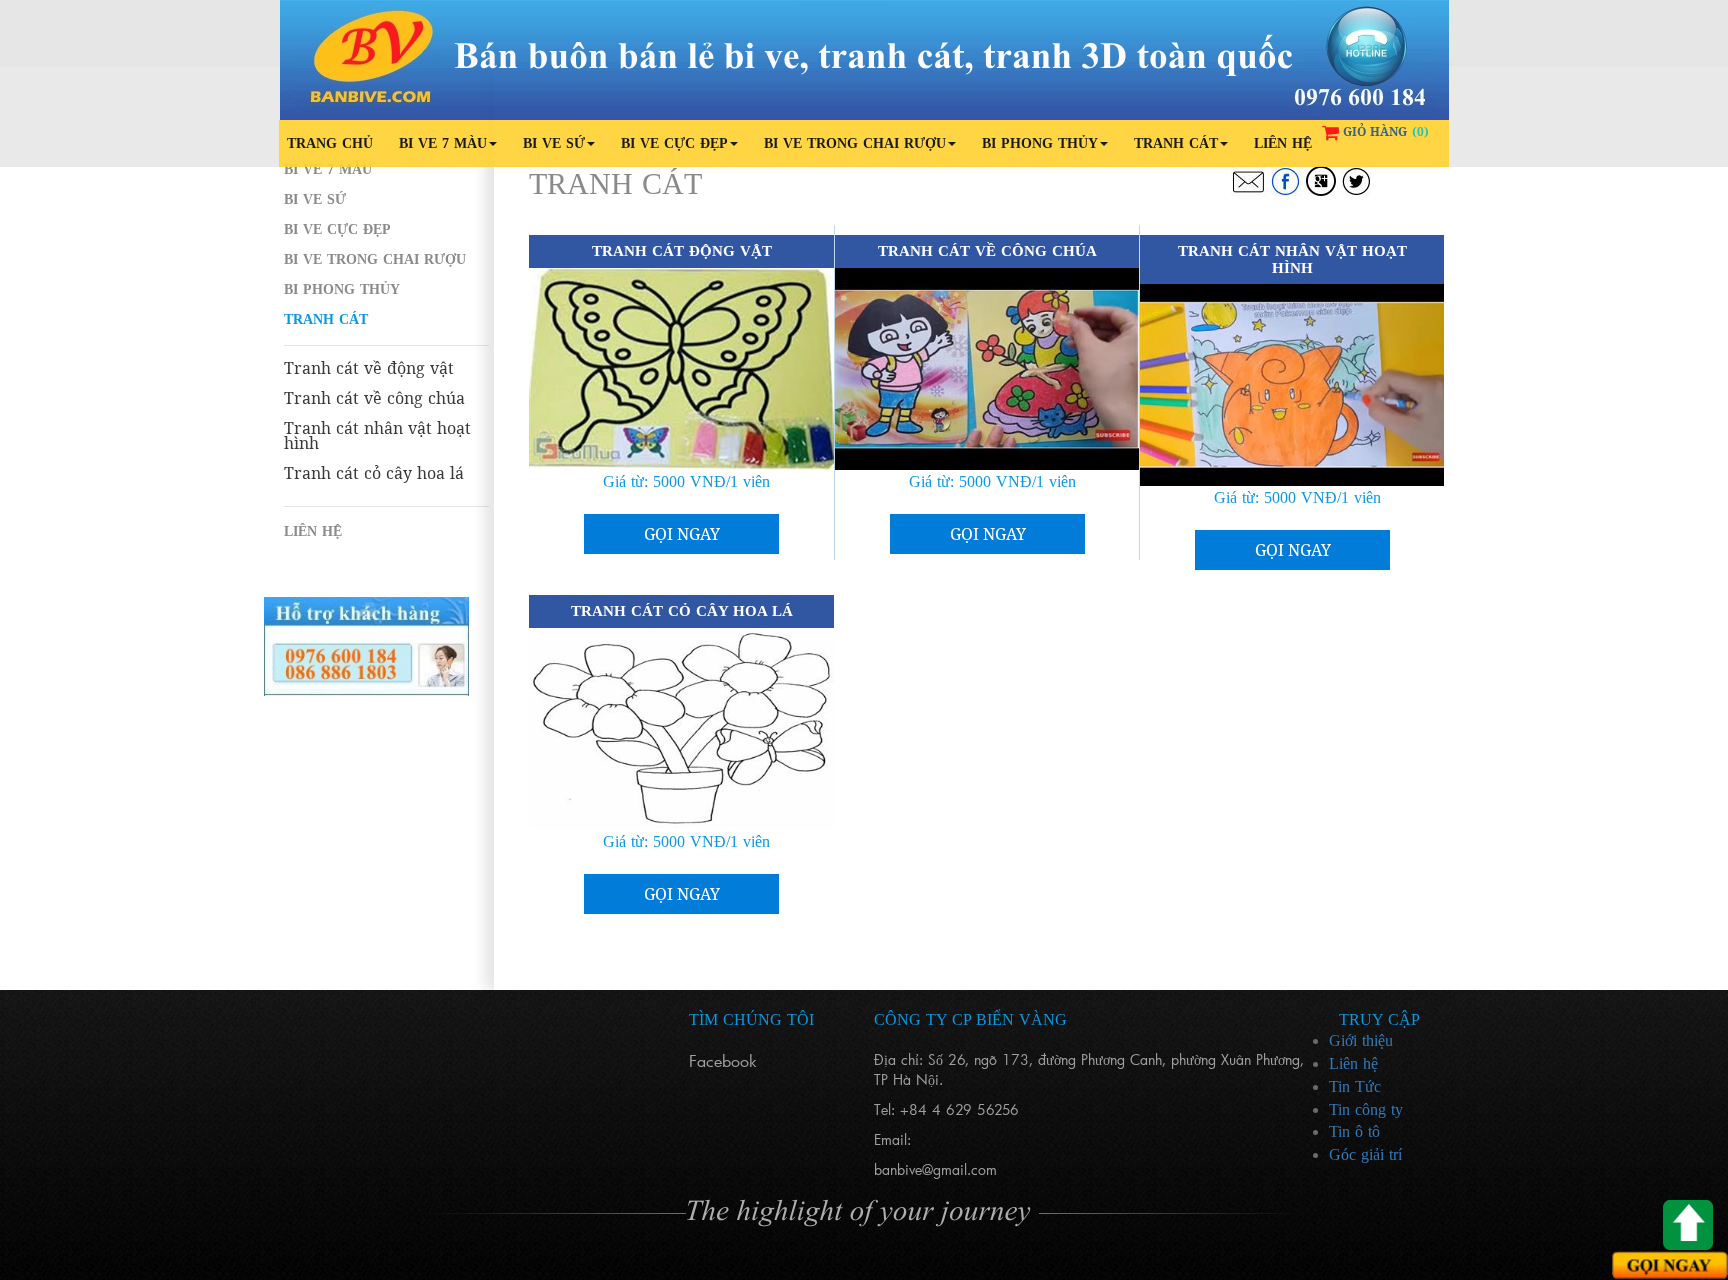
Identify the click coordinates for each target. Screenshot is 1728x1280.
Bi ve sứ (554, 143)
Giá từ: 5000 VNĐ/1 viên (686, 481)
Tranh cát (1176, 143)
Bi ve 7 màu (443, 143)
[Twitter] (1356, 181)
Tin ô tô (1354, 1131)
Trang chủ (330, 143)
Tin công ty (1366, 1109)
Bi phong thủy (1040, 143)
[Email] (1248, 181)
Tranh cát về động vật (369, 368)
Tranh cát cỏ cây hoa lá (374, 473)
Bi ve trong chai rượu (855, 143)
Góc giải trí (1365, 1154)
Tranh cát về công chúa (374, 398)
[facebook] (1286, 181)
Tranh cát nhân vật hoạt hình (377, 436)
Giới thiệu (1361, 1040)
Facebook (723, 1060)
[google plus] (1321, 181)
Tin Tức (1355, 1086)
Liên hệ (1283, 143)
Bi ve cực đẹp (674, 143)
